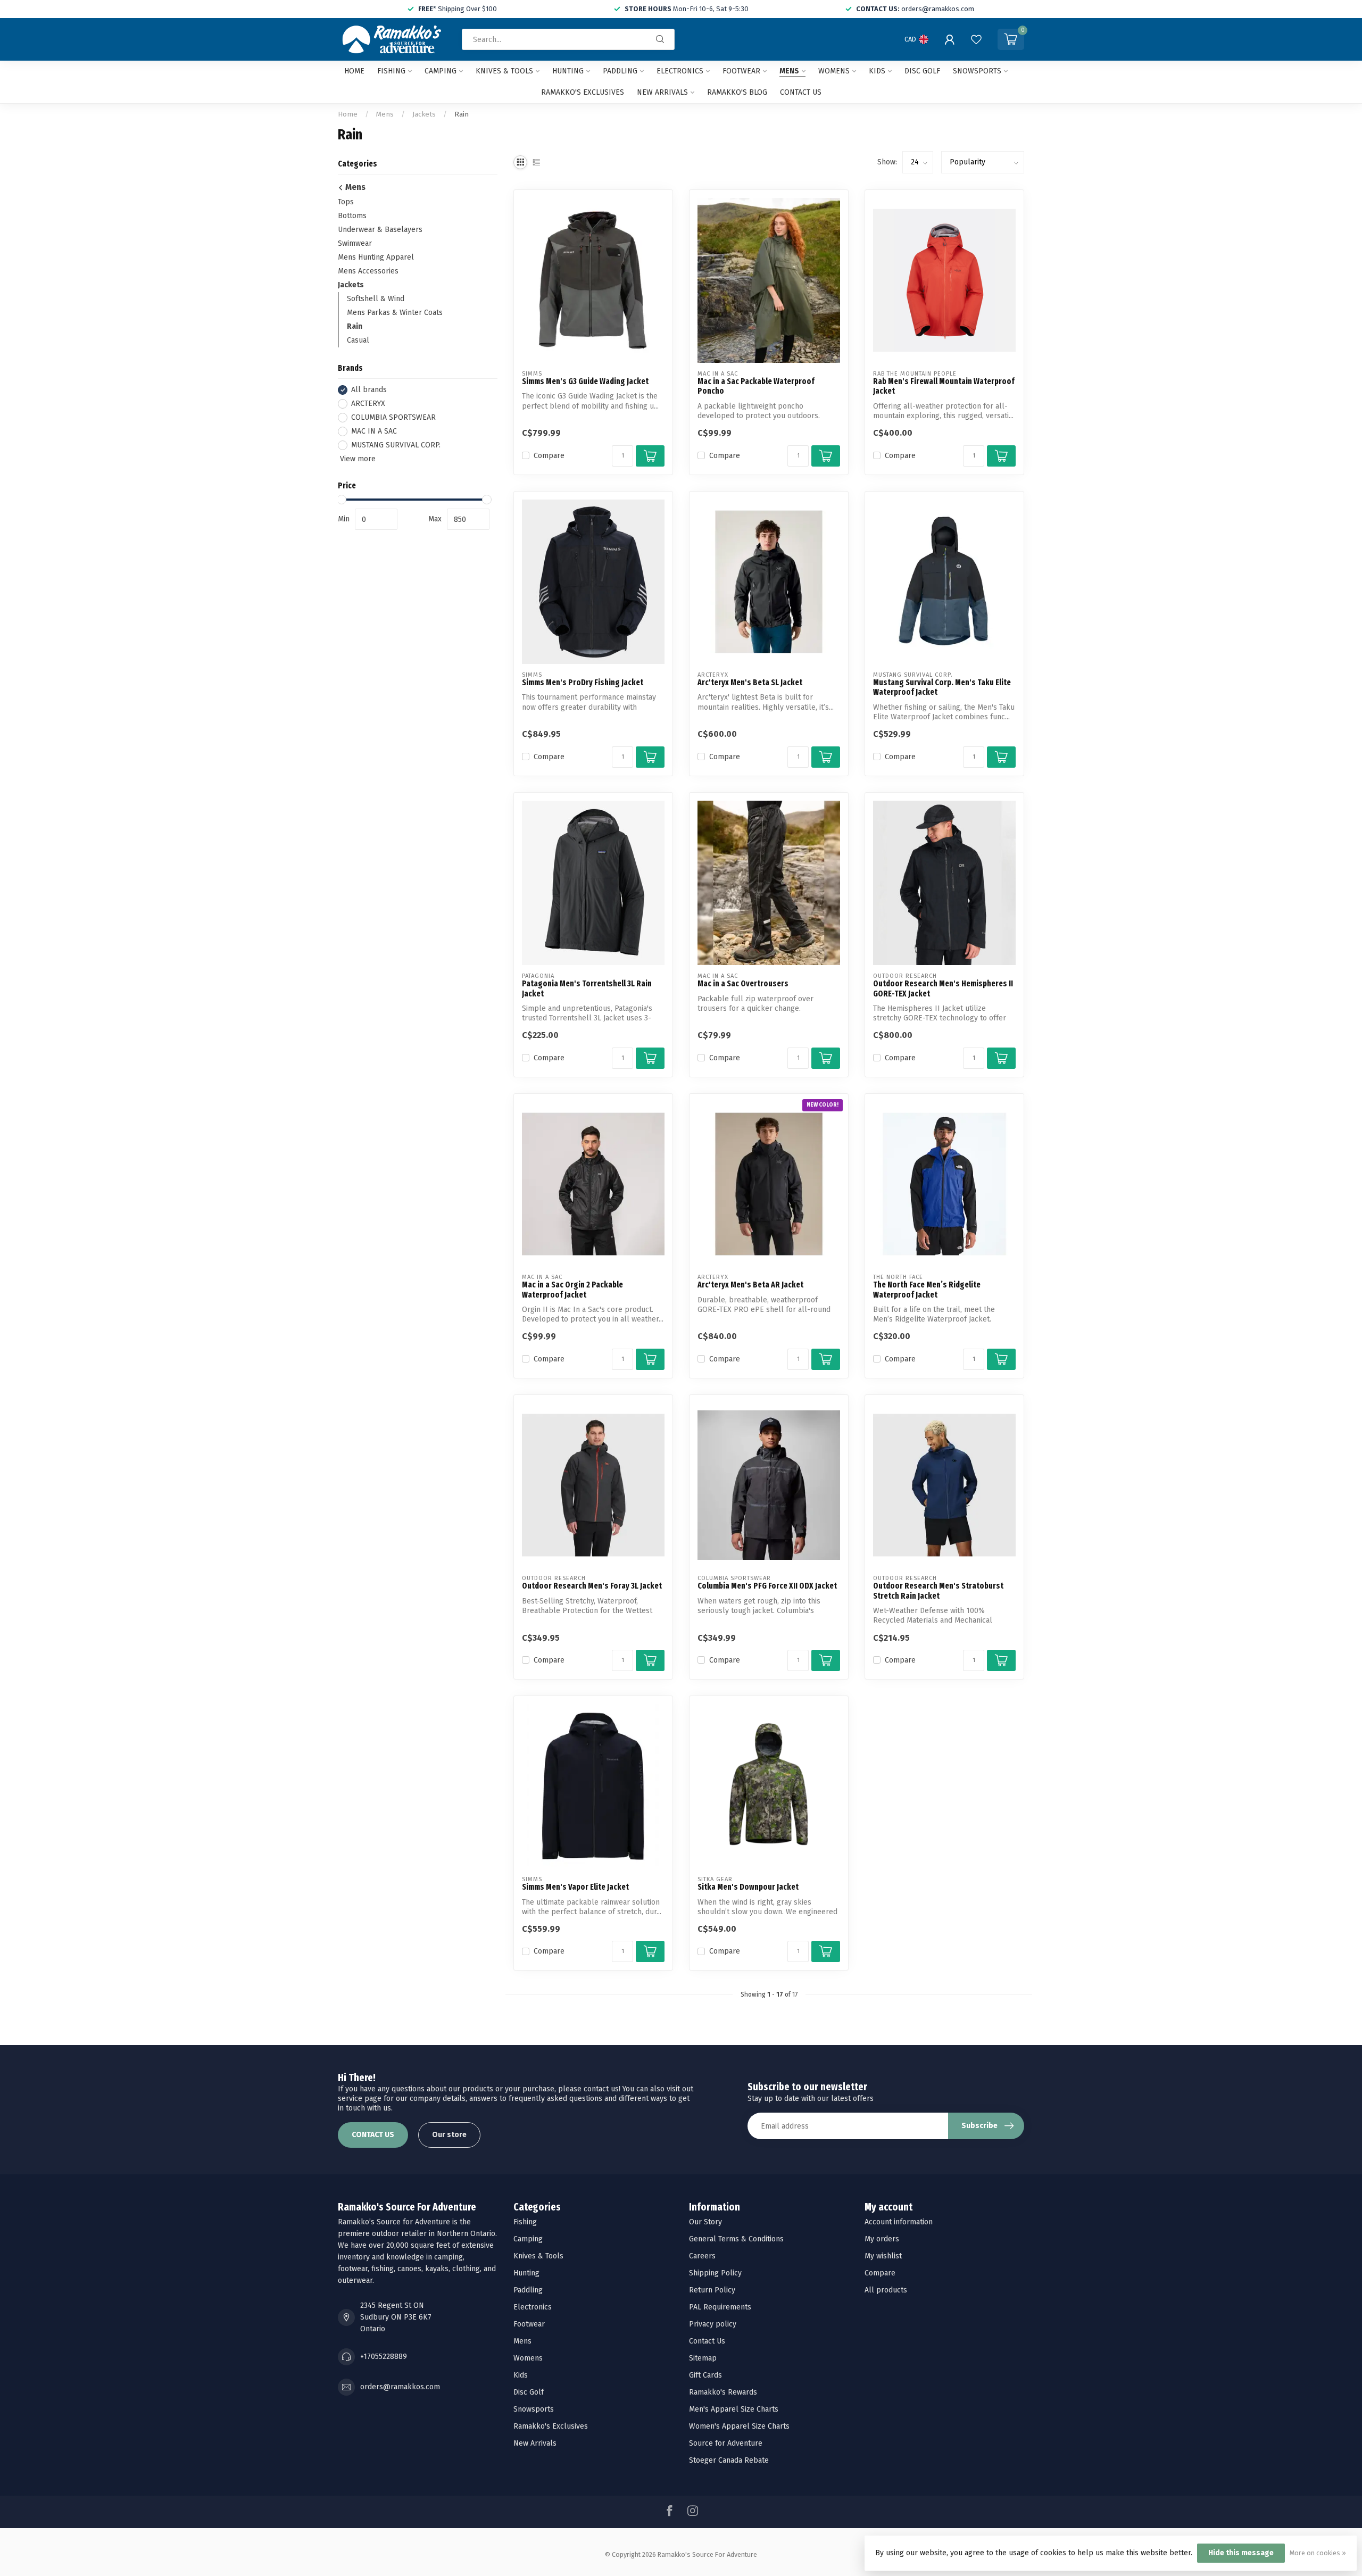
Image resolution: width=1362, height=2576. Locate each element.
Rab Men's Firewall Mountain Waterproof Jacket (944, 386)
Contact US (801, 92)
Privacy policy (713, 2324)
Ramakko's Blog (737, 92)
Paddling (620, 71)
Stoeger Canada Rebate (729, 2460)
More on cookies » (1318, 2553)
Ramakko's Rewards (723, 2392)
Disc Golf (922, 71)
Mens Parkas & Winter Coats (395, 313)
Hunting (568, 71)
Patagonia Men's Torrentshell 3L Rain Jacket (587, 988)
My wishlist (883, 2256)
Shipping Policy (715, 2273)
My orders (882, 2239)
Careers (702, 2256)
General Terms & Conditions (736, 2239)
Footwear (741, 71)
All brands (369, 390)
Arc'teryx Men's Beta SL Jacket (750, 683)
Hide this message (1241, 2553)
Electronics (680, 71)
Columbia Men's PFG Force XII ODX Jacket (767, 1586)
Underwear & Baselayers (380, 230)
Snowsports (977, 71)
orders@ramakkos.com (400, 2387)
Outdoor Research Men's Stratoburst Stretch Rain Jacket (938, 1591)
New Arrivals (662, 92)
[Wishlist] (976, 39)
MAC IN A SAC (374, 431)
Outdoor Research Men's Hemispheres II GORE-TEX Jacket (943, 988)
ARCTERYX (368, 404)
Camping (441, 71)
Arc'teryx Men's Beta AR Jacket (750, 1285)
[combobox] (568, 39)
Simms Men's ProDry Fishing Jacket (583, 683)
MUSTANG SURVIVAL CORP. (396, 445)
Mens (789, 71)
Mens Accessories (368, 271)
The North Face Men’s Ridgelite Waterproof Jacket (927, 1290)
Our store (449, 2135)
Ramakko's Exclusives (583, 92)
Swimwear (355, 243)
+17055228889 (384, 2357)
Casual (358, 340)
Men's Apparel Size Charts (734, 2409)
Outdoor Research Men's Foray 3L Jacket (592, 1586)
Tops (346, 202)
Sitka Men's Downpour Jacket (748, 1887)
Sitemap (703, 2358)
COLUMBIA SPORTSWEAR (393, 417)
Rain (462, 114)
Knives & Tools (504, 71)
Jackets (424, 114)
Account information (899, 2222)
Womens (834, 71)
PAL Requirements (720, 2307)
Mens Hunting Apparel (376, 257)
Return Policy (712, 2290)
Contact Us (707, 2341)
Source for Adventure (726, 2443)
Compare (549, 456)
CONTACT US (373, 2135)
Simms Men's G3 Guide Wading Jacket (585, 381)
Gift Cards (705, 2375)
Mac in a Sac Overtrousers (743, 984)
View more (357, 459)
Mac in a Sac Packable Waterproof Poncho (756, 386)
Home (354, 71)
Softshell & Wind (376, 299)
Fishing (391, 71)
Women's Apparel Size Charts (739, 2426)
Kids (877, 71)
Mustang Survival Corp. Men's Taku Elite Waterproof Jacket (942, 687)
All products (886, 2290)
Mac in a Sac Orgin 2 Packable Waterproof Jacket (572, 1290)
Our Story (705, 2222)
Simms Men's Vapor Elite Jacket (575, 1887)
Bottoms (352, 216)
